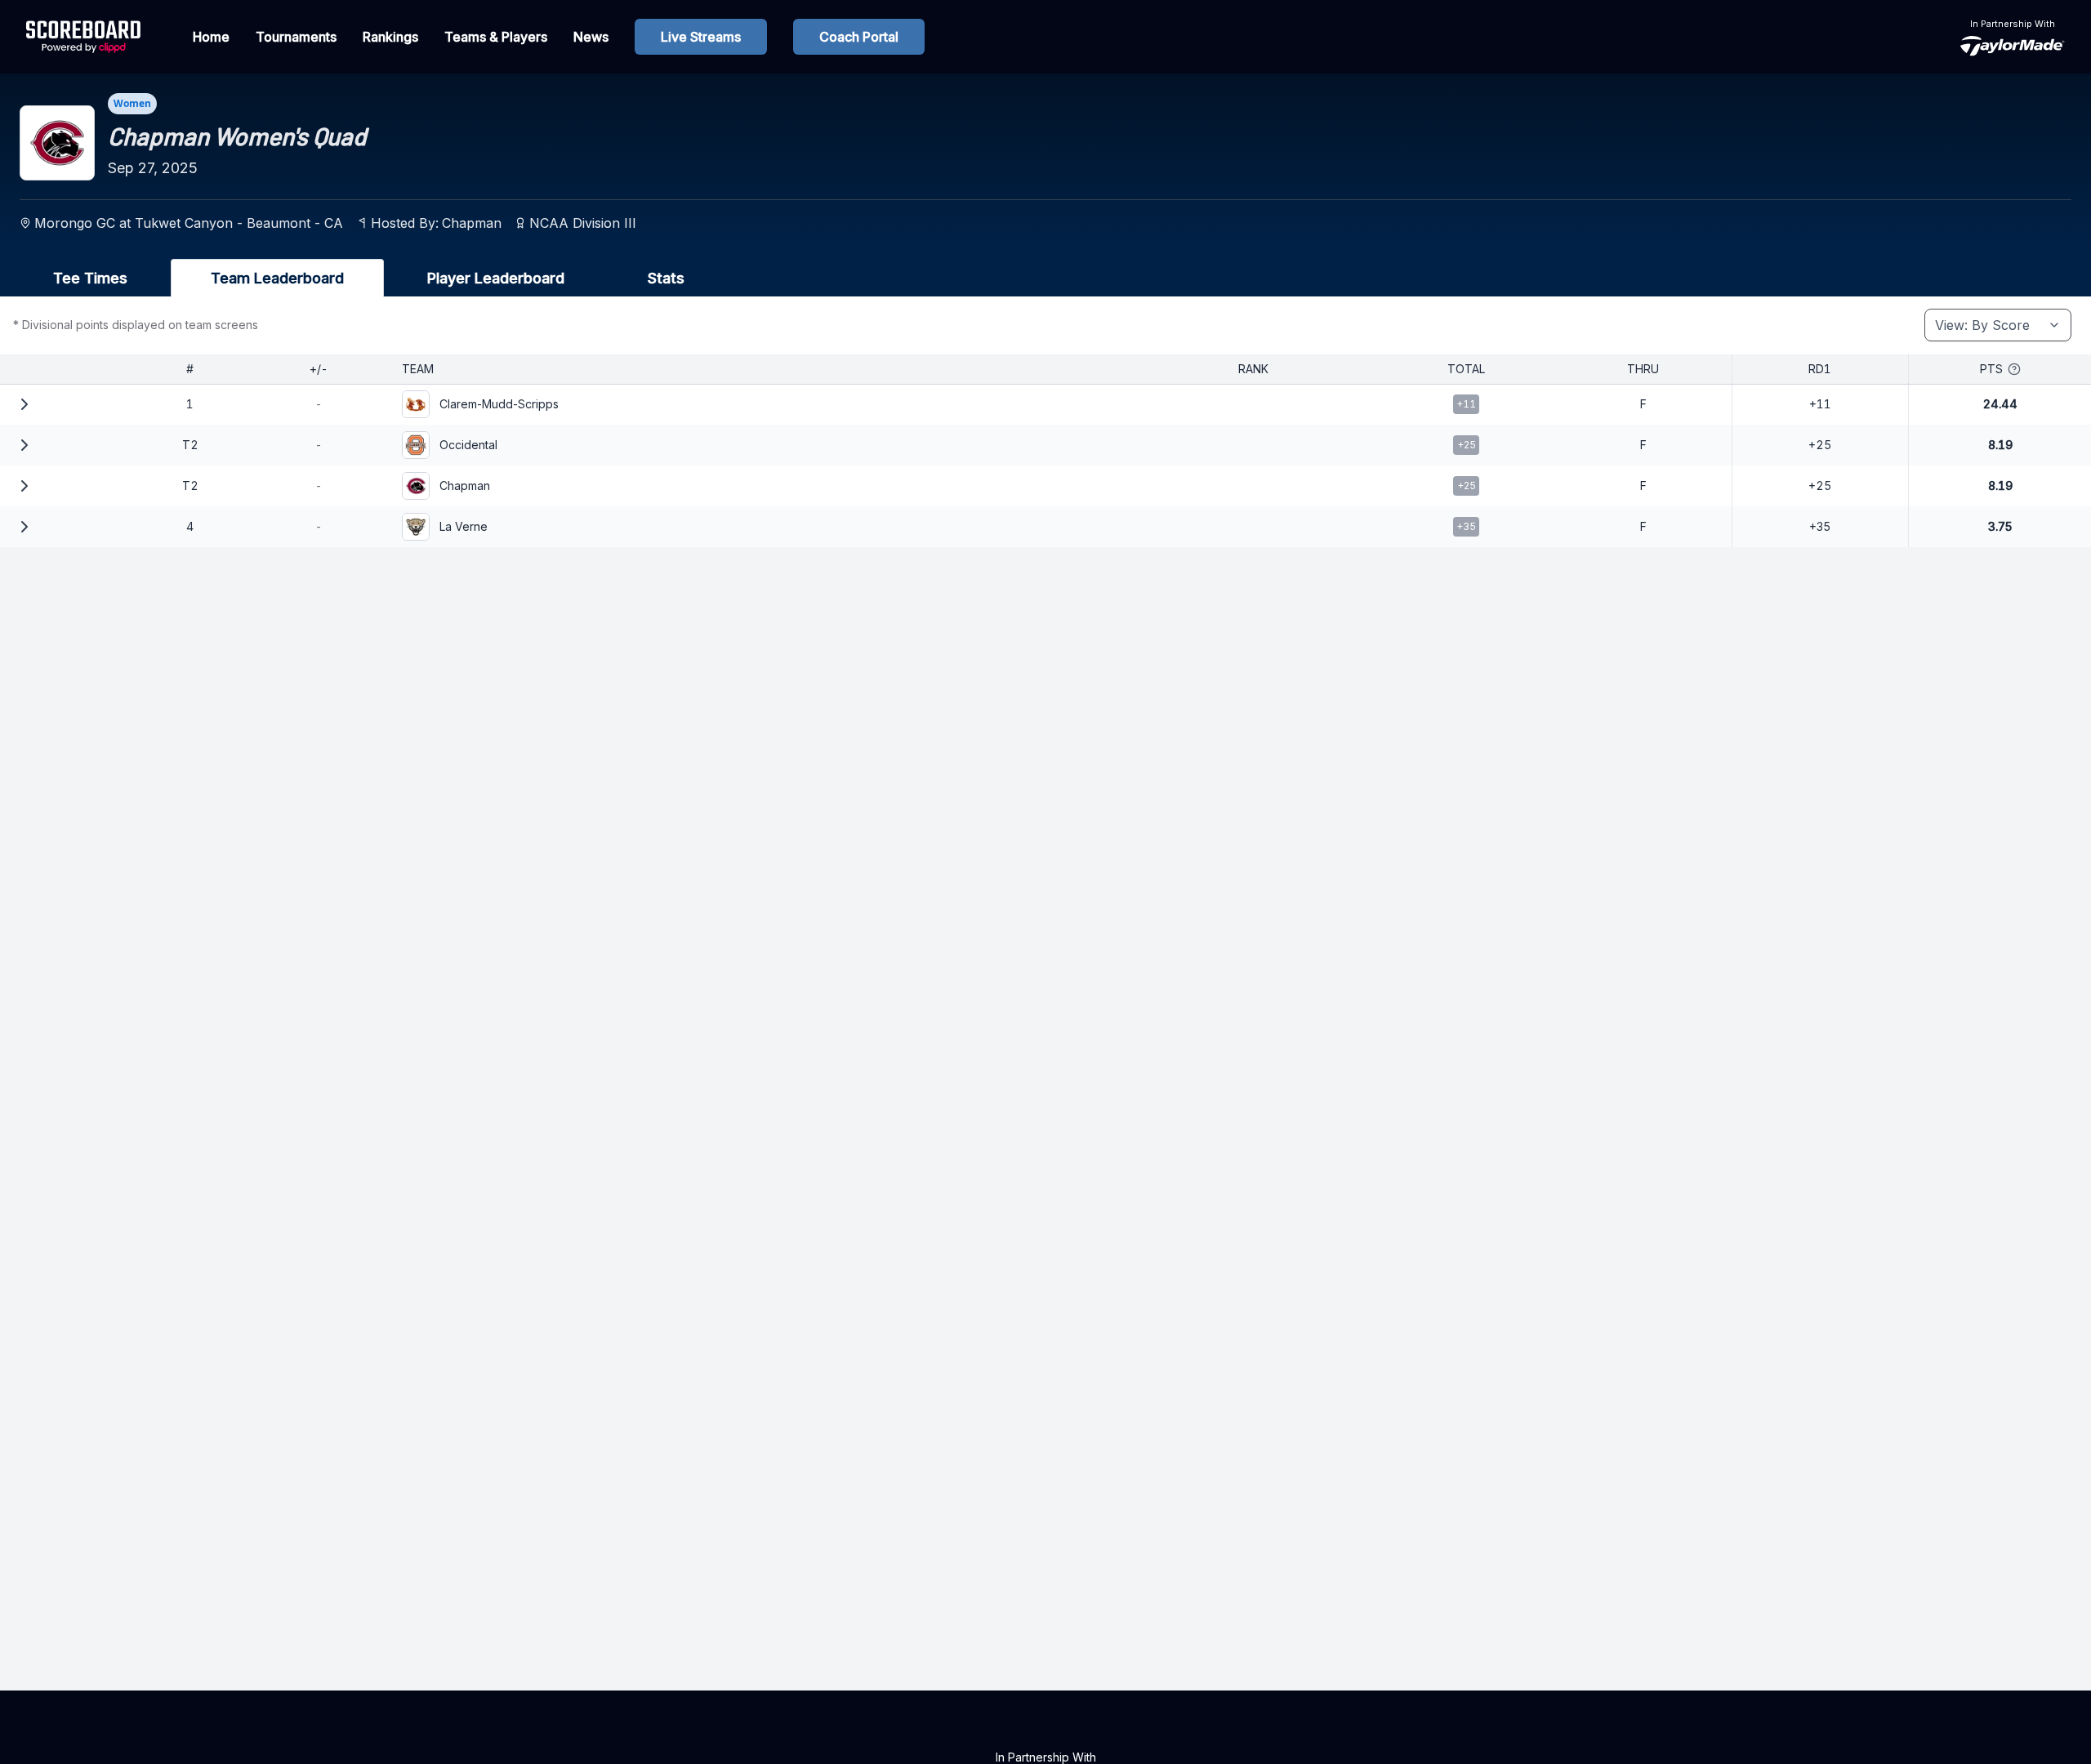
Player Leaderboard (496, 278)
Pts (1991, 369)
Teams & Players (496, 37)
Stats (666, 278)
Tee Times (90, 278)
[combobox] (1998, 325)
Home (211, 37)
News (591, 37)
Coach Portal (859, 37)
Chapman (472, 223)
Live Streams (701, 37)
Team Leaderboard (277, 278)
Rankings (390, 37)
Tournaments (296, 37)
